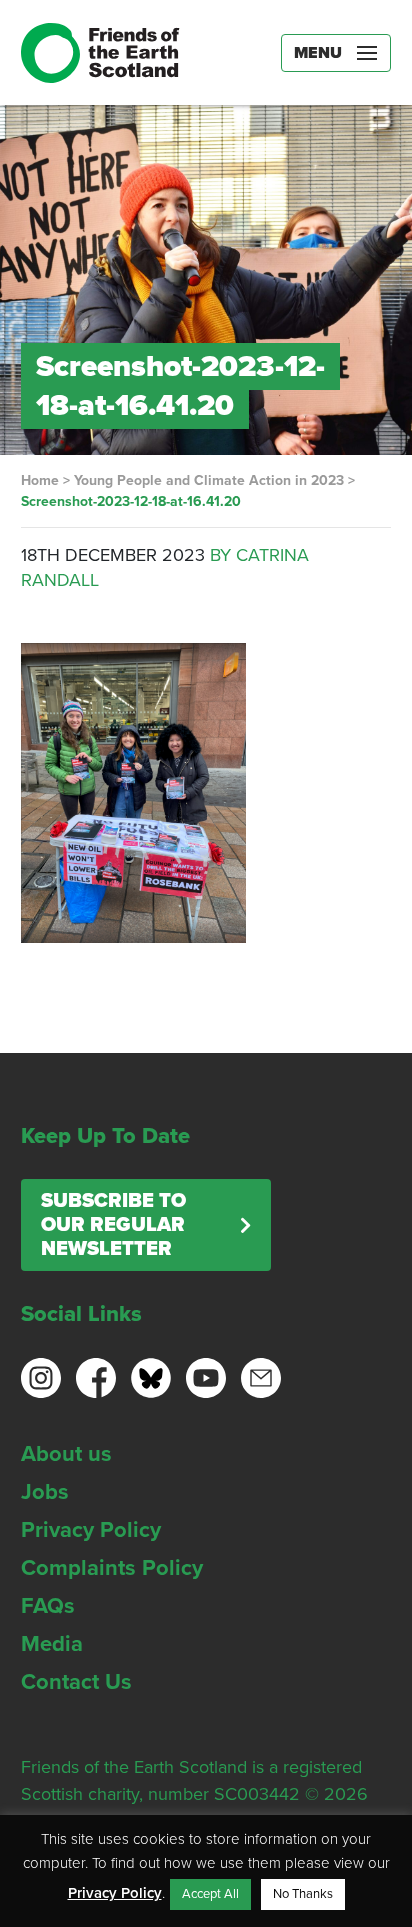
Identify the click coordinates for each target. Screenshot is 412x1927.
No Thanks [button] (303, 1894)
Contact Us (76, 1682)
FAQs (48, 1606)
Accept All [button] (210, 1894)
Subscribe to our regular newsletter (113, 1225)
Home (40, 480)
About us (66, 1454)
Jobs (45, 1492)
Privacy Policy (91, 1530)
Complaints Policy (112, 1568)
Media (52, 1644)
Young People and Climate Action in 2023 (209, 480)
